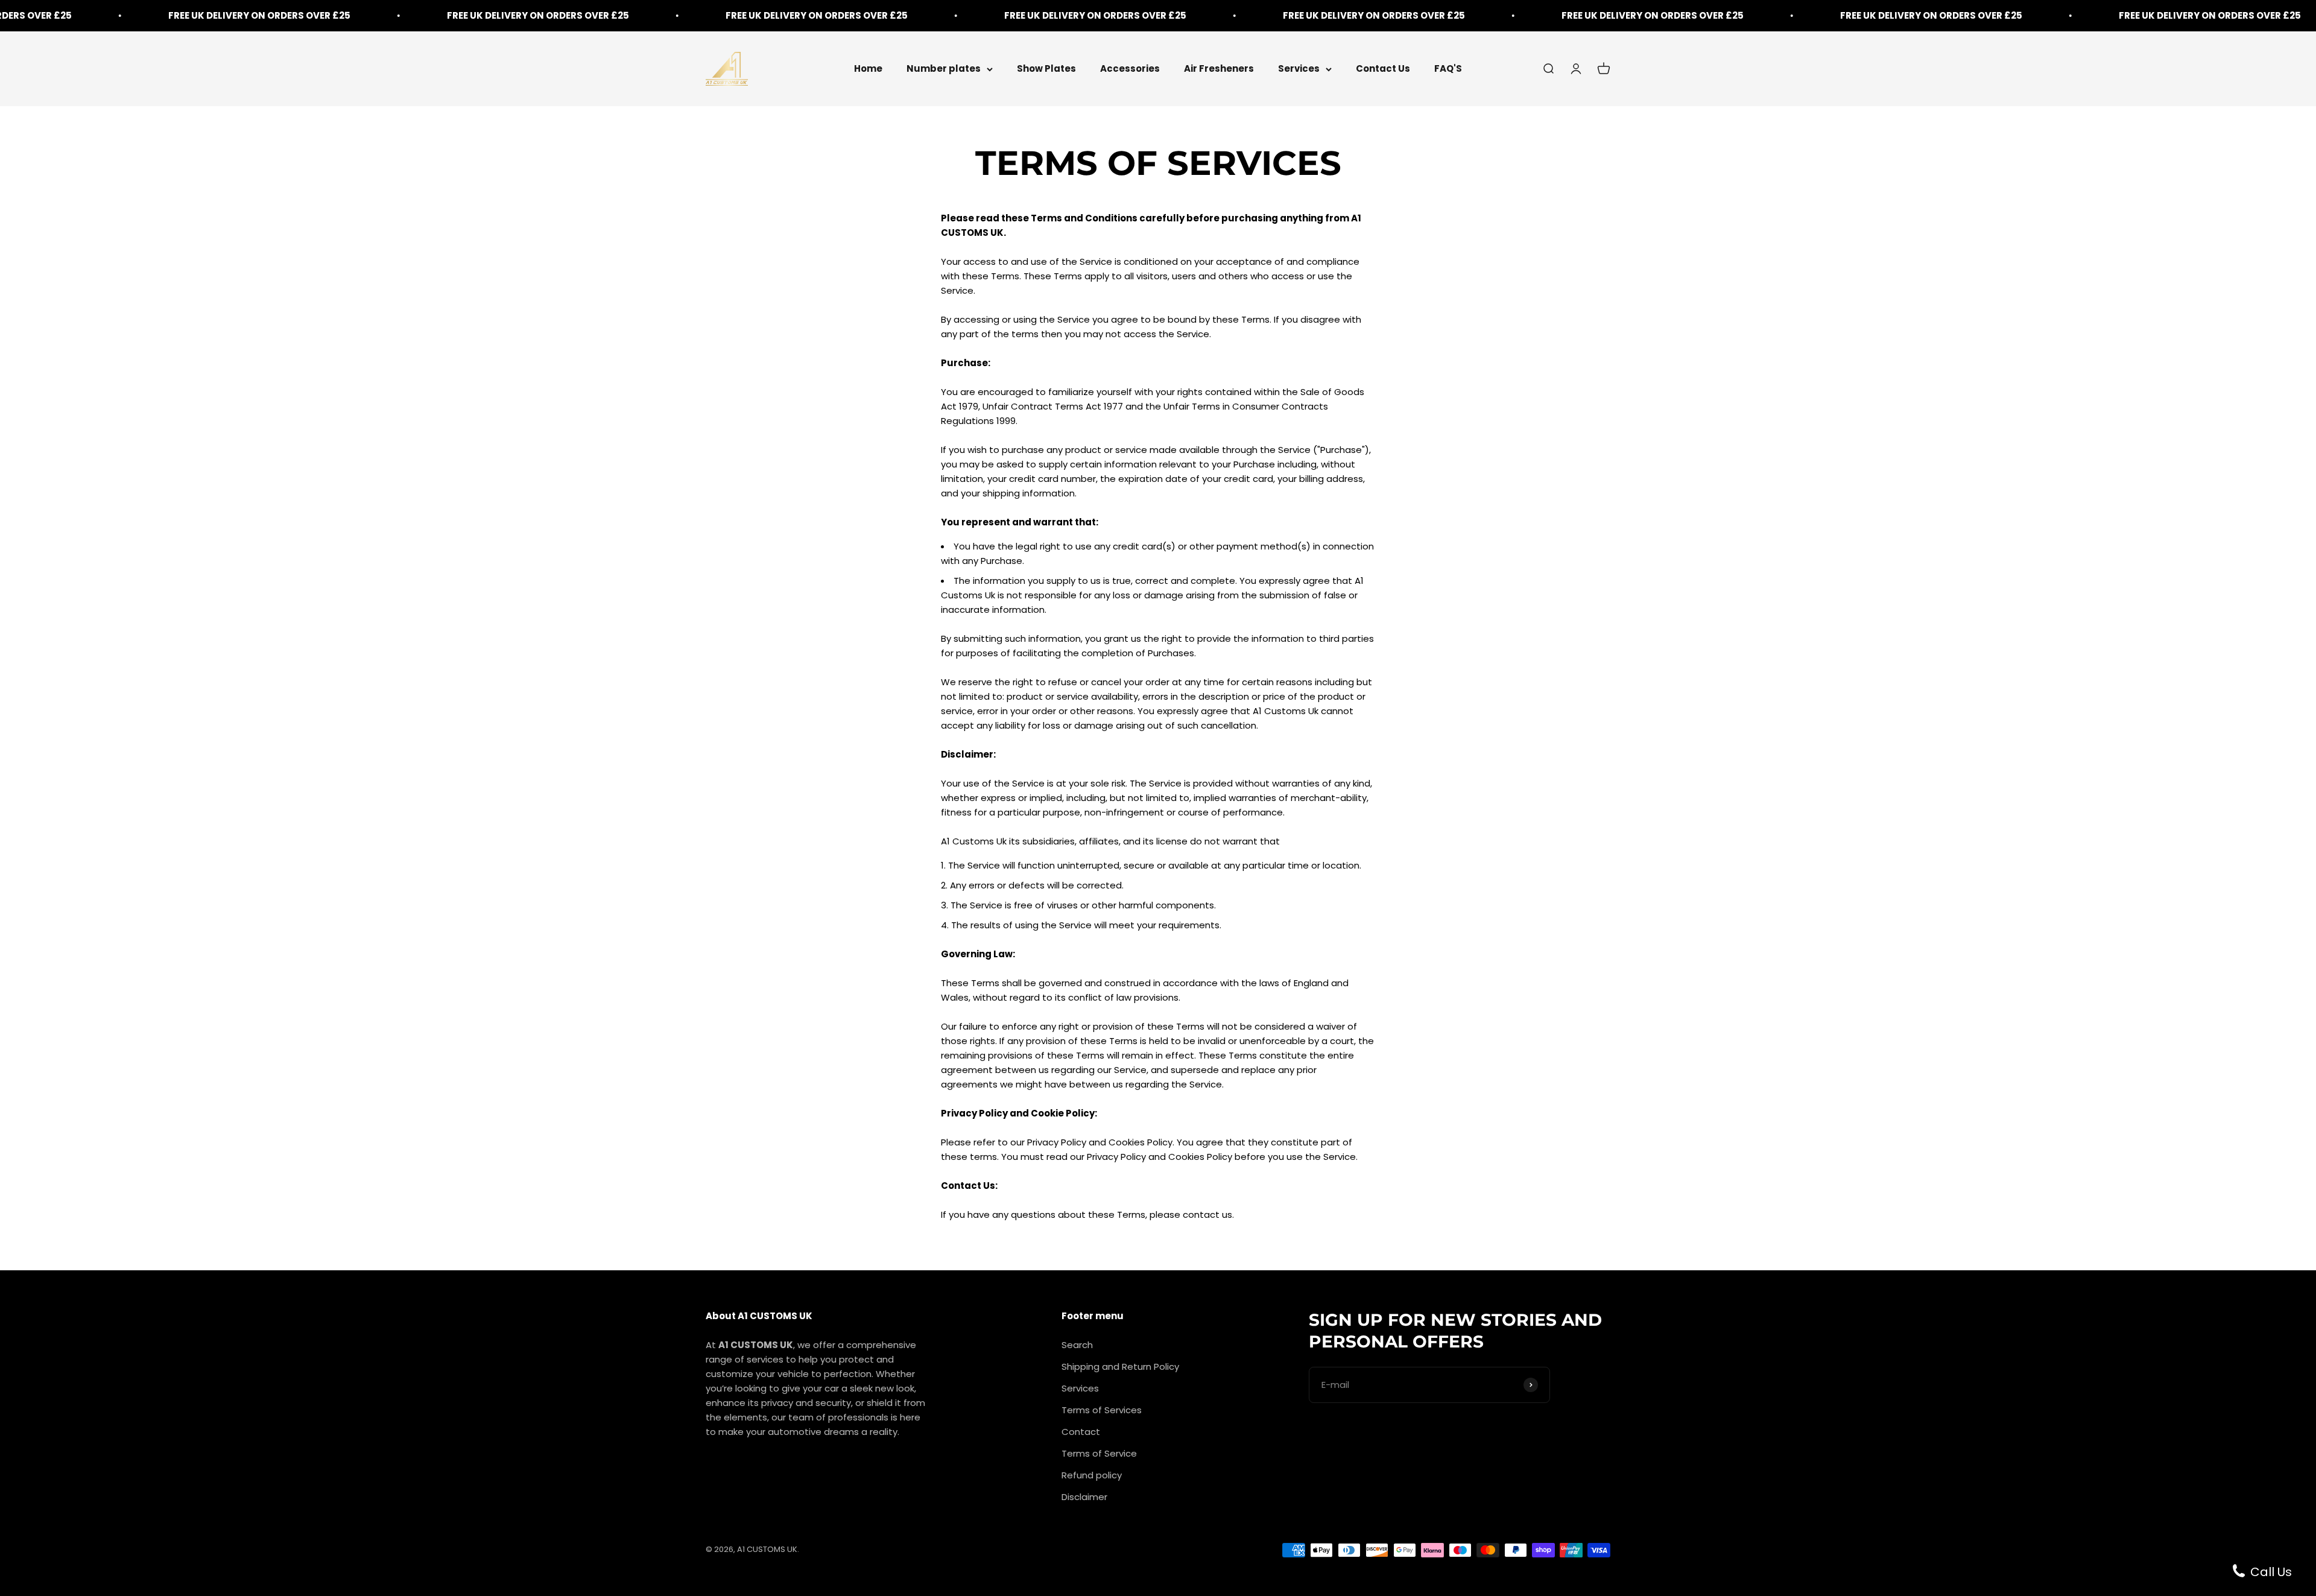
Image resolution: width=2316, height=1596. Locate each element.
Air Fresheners (1219, 68)
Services (1299, 68)
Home (868, 68)
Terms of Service (1099, 1453)
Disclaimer (1084, 1497)
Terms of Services (1102, 1410)
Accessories (1130, 68)
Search (1077, 1345)
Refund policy (1092, 1475)
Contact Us (1383, 68)
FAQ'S (1448, 68)
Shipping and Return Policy (1120, 1366)
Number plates (944, 68)
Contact (1081, 1432)
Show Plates (1046, 68)
